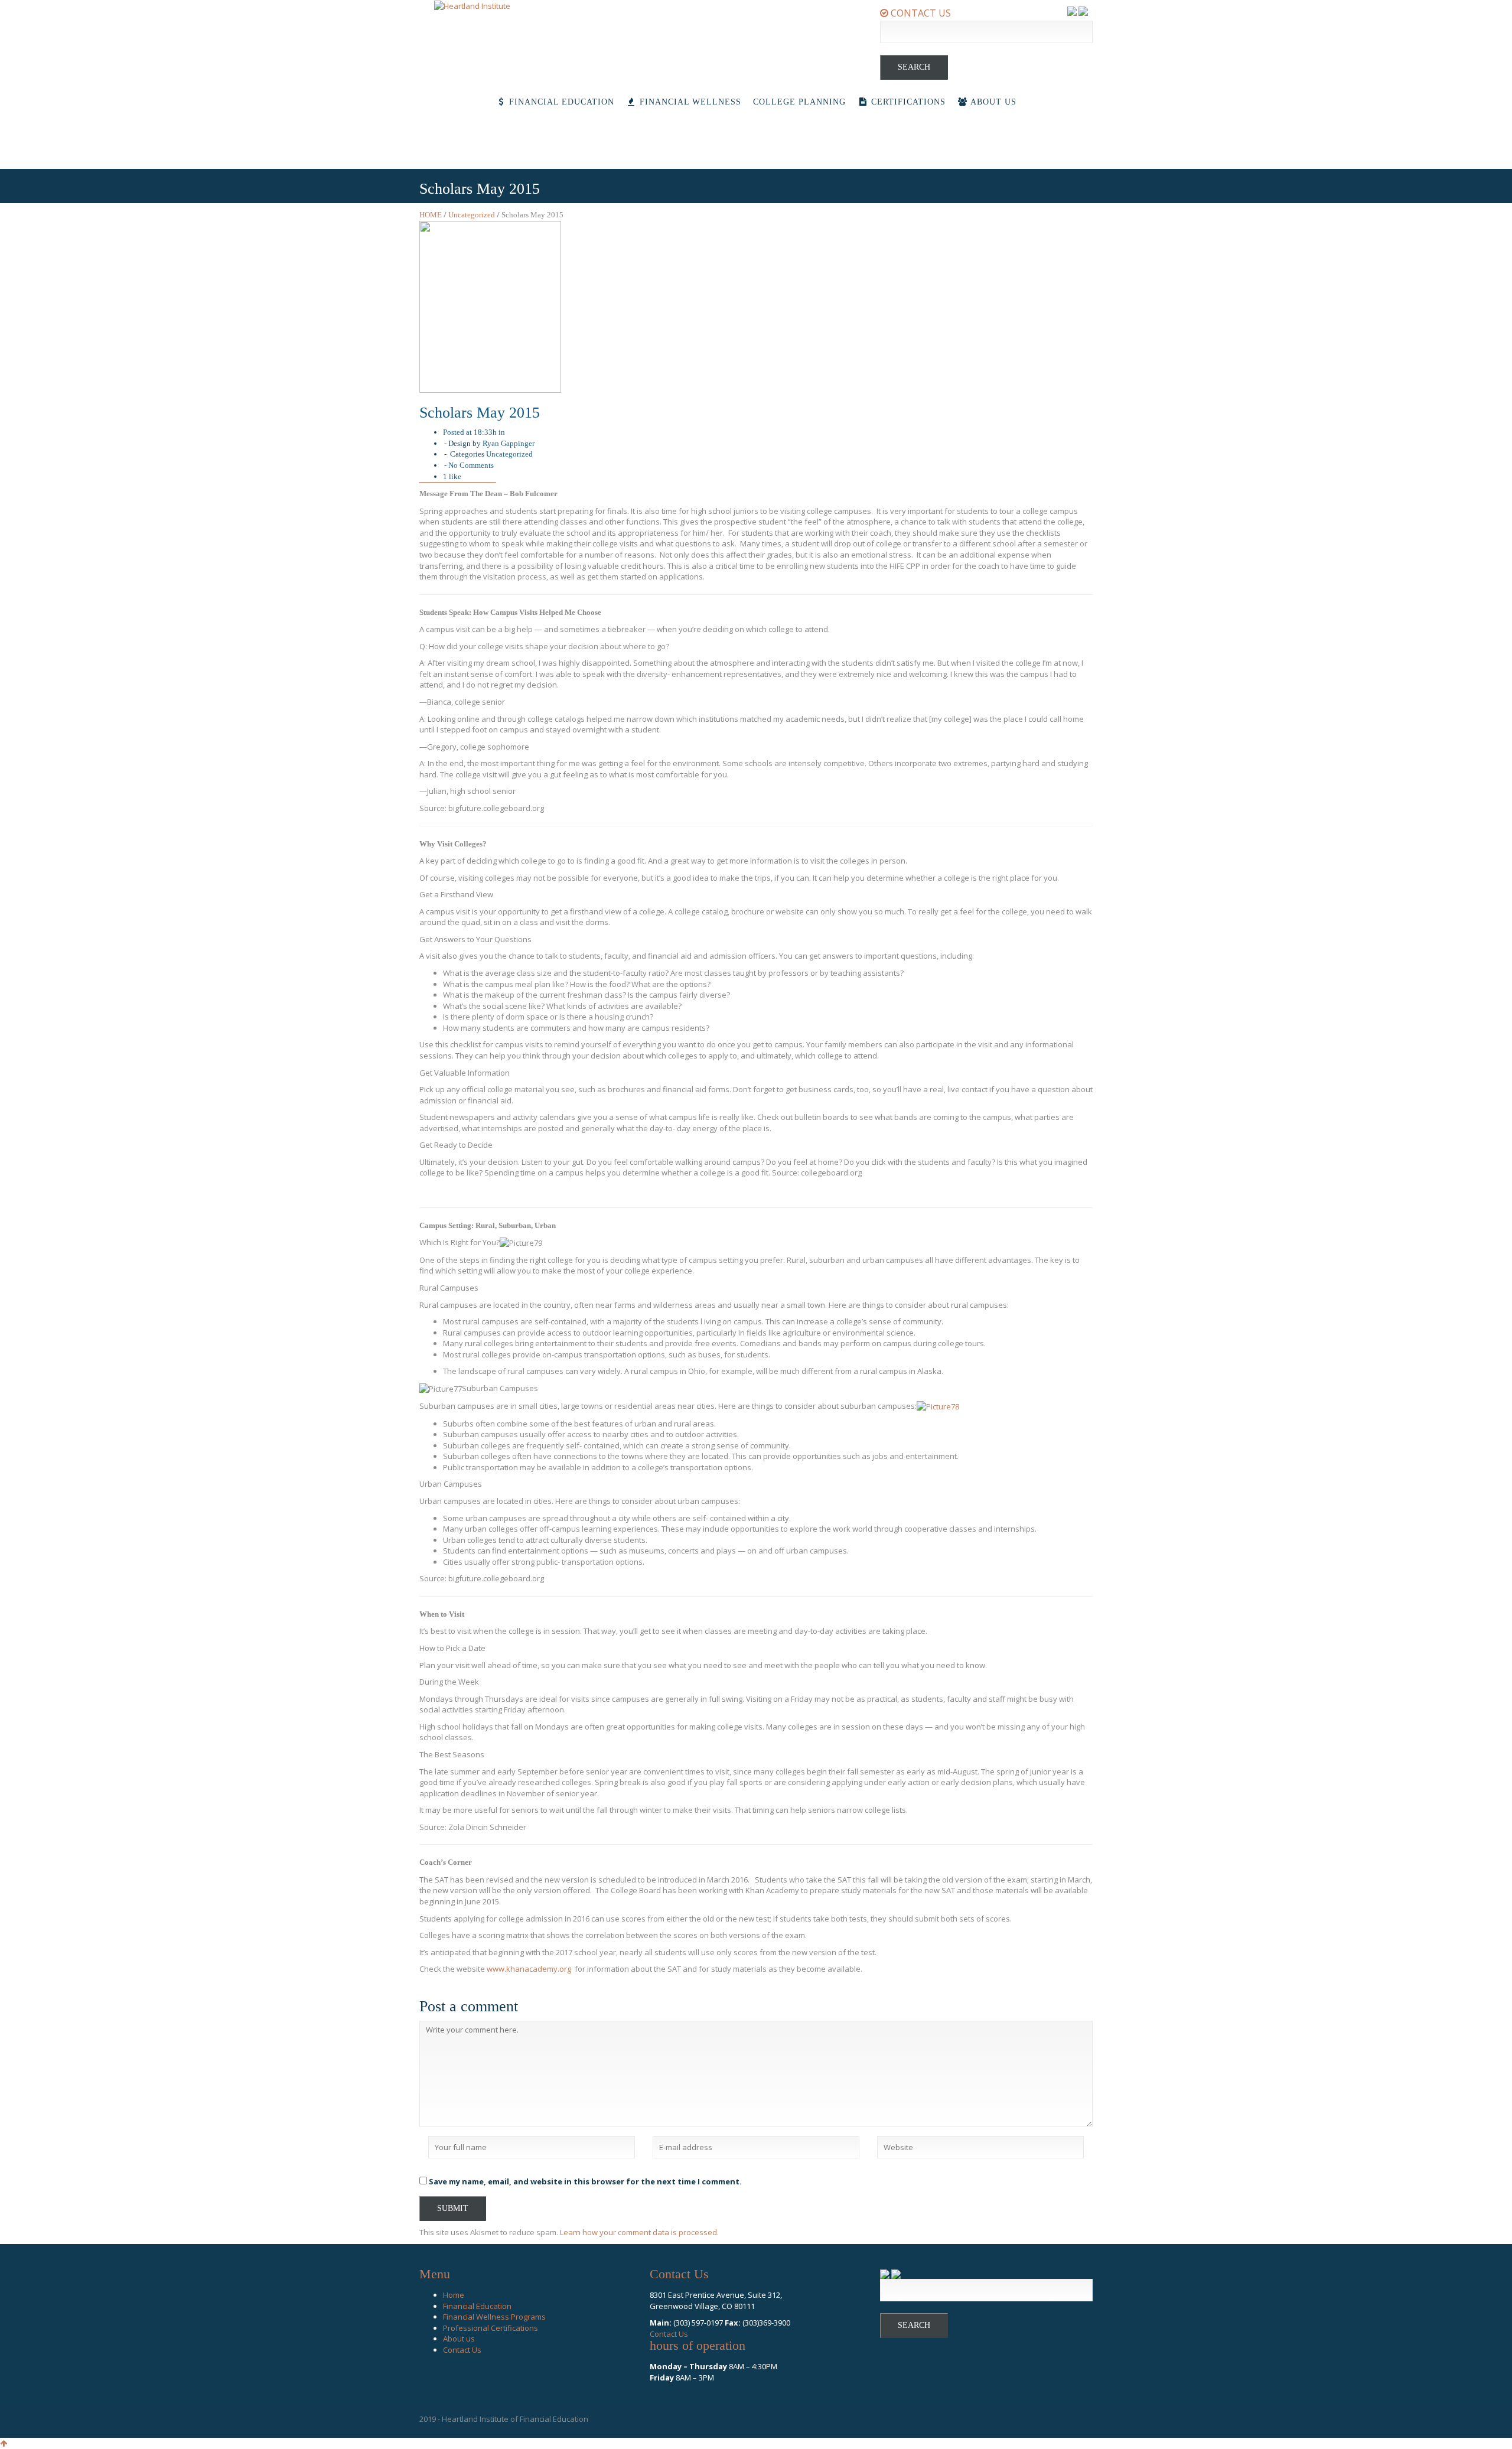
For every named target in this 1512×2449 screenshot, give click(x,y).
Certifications (907, 102)
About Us (992, 102)
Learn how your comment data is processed (638, 2232)
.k (507, 1969)
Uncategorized (472, 215)
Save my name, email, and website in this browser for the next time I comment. (585, 2181)
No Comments (471, 465)
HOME (431, 215)
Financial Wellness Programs (494, 2317)
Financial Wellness (689, 102)
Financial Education (560, 102)
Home (454, 2295)
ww (493, 1969)
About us (459, 2339)
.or (562, 1969)
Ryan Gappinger (509, 443)
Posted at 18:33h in (474, 432)
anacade (531, 1969)
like (452, 476)
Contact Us (462, 2350)
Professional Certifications (491, 2328)
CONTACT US (920, 13)
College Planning (799, 102)
